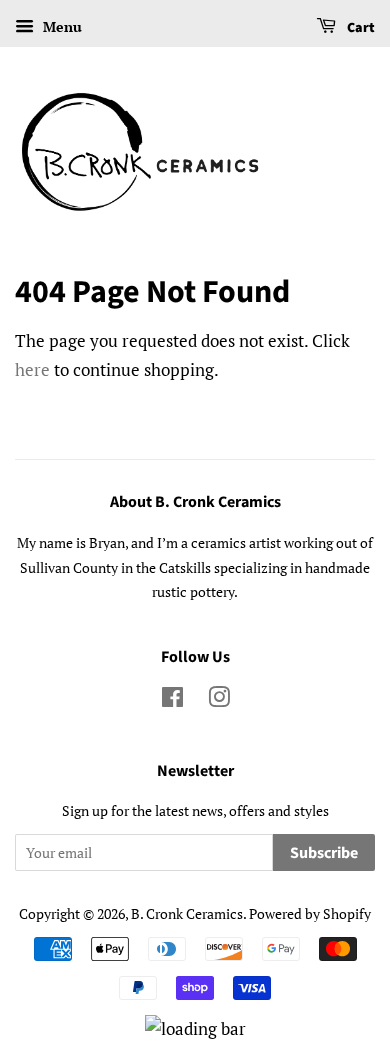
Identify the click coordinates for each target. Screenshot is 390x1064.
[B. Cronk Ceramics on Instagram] (219, 700)
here (32, 369)
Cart (359, 28)
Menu (60, 26)
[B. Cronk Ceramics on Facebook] (172, 700)
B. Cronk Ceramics (187, 913)
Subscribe (324, 853)
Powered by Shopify (310, 913)
